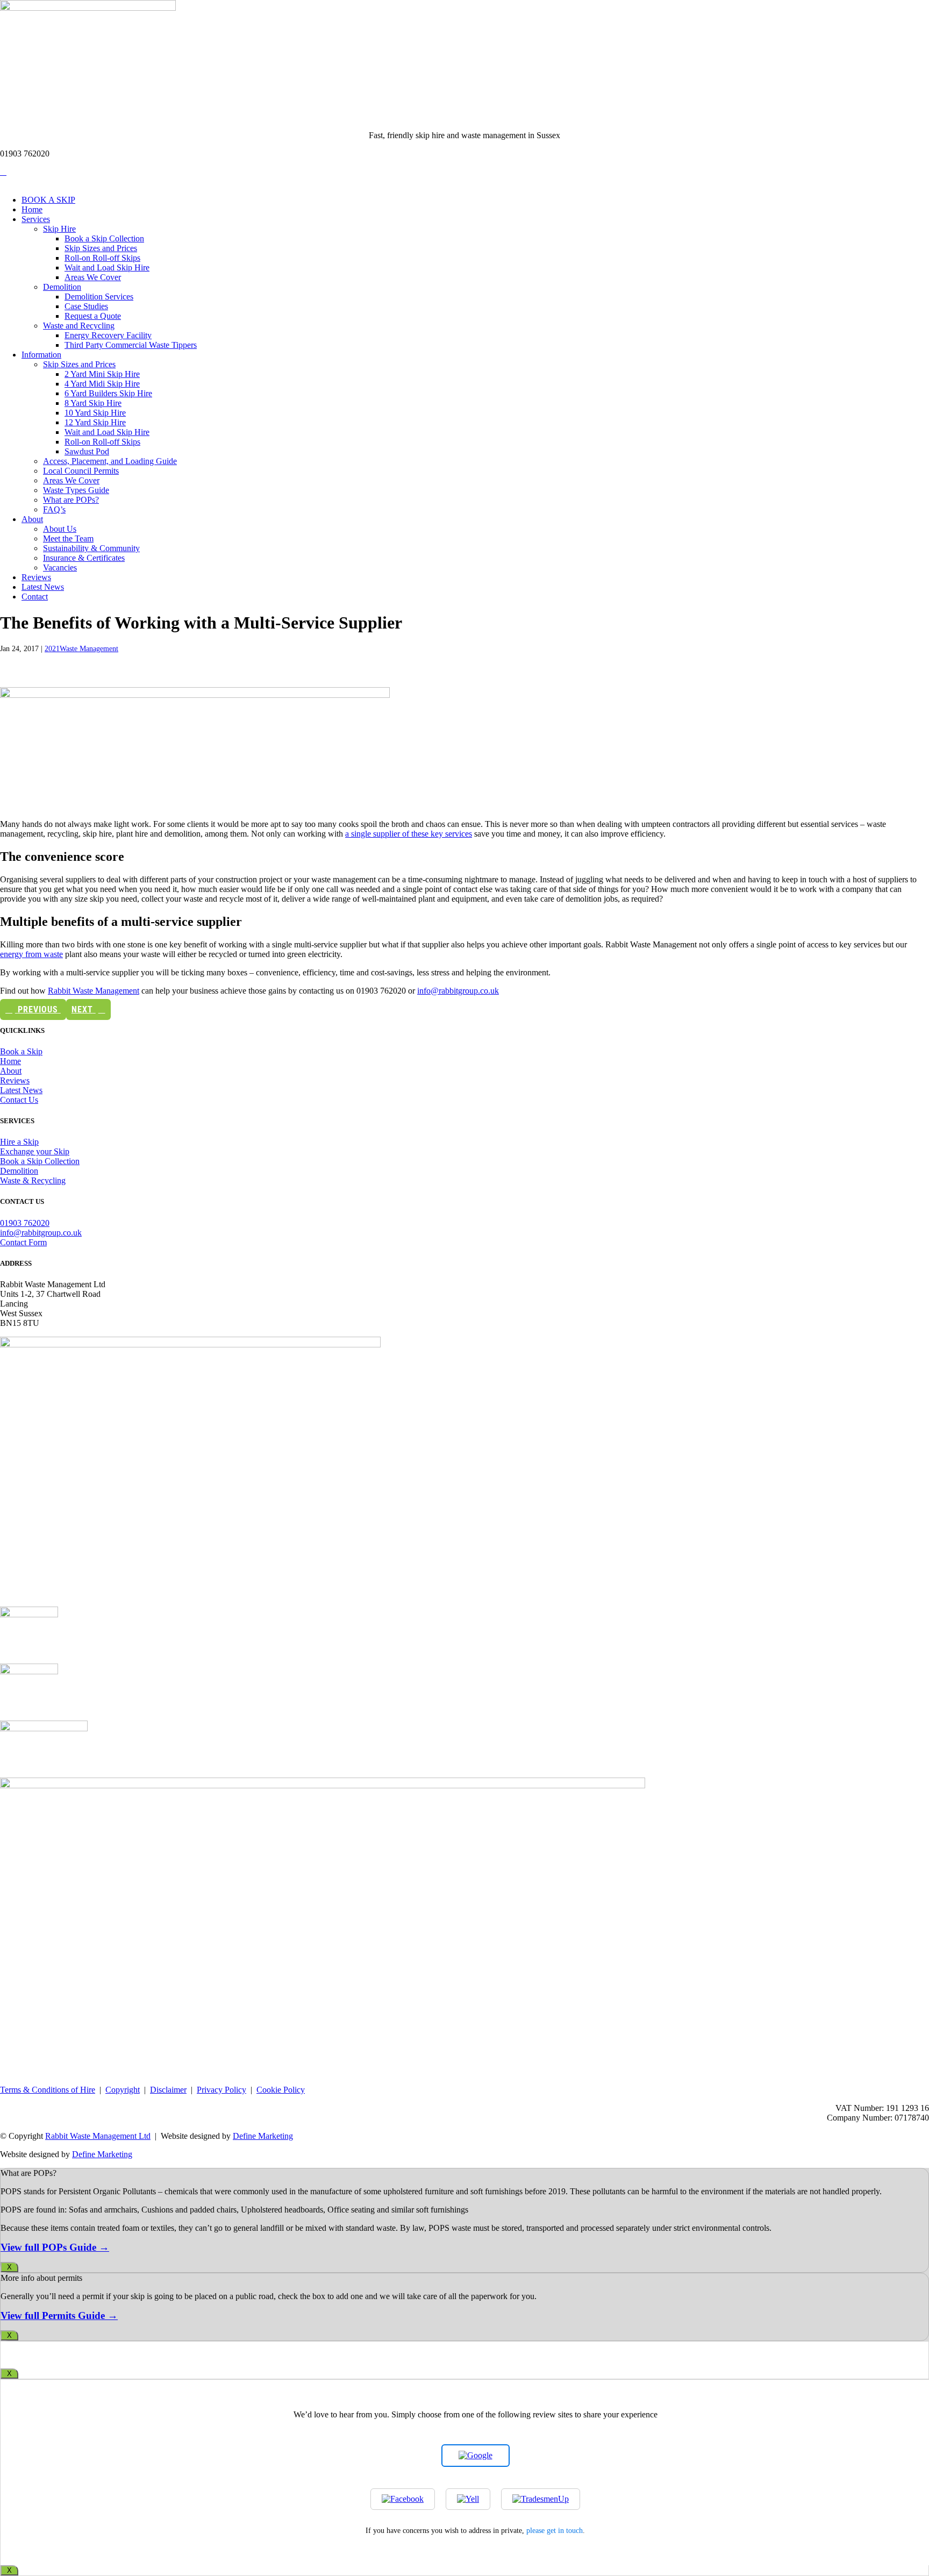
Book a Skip (21, 1051)
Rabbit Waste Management (94, 991)
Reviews (36, 577)
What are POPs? (71, 500)
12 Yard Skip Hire (95, 422)
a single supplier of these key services (409, 834)
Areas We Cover (93, 277)
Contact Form (23, 1242)
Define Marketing (263, 2136)
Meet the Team (68, 538)
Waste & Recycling (33, 1180)
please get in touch (555, 2530)
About (32, 519)
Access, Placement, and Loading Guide (110, 461)
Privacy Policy (221, 2090)
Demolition (62, 287)
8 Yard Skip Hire (93, 403)
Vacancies (60, 568)
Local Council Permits (81, 471)
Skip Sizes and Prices (101, 248)
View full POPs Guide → (55, 2247)
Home (32, 209)
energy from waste (31, 954)
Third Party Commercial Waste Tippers (131, 345)
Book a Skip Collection (104, 238)
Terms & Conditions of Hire (48, 2090)
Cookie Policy (281, 2090)
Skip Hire (59, 229)
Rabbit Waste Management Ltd (98, 2136)
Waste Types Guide (76, 490)
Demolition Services (99, 297)
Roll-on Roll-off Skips (102, 258)
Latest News (43, 587)
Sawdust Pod (87, 451)
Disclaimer (168, 2090)
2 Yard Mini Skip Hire (102, 374)
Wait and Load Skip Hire (107, 267)
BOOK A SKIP (48, 200)
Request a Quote (93, 316)
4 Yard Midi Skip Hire (102, 384)
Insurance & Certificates (84, 558)
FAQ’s (54, 509)
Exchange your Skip (35, 1151)
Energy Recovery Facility (108, 335)
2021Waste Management (81, 649)
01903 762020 (25, 1223)
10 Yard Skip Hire (95, 413)
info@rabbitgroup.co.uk (458, 991)
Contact (35, 597)
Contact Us (19, 1100)
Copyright (123, 2090)
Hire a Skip (19, 1142)
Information (41, 355)
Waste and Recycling (79, 326)
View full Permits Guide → (59, 2315)
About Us (60, 529)
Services (36, 219)
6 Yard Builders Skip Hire (108, 393)
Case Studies (86, 306)
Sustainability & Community (91, 548)
